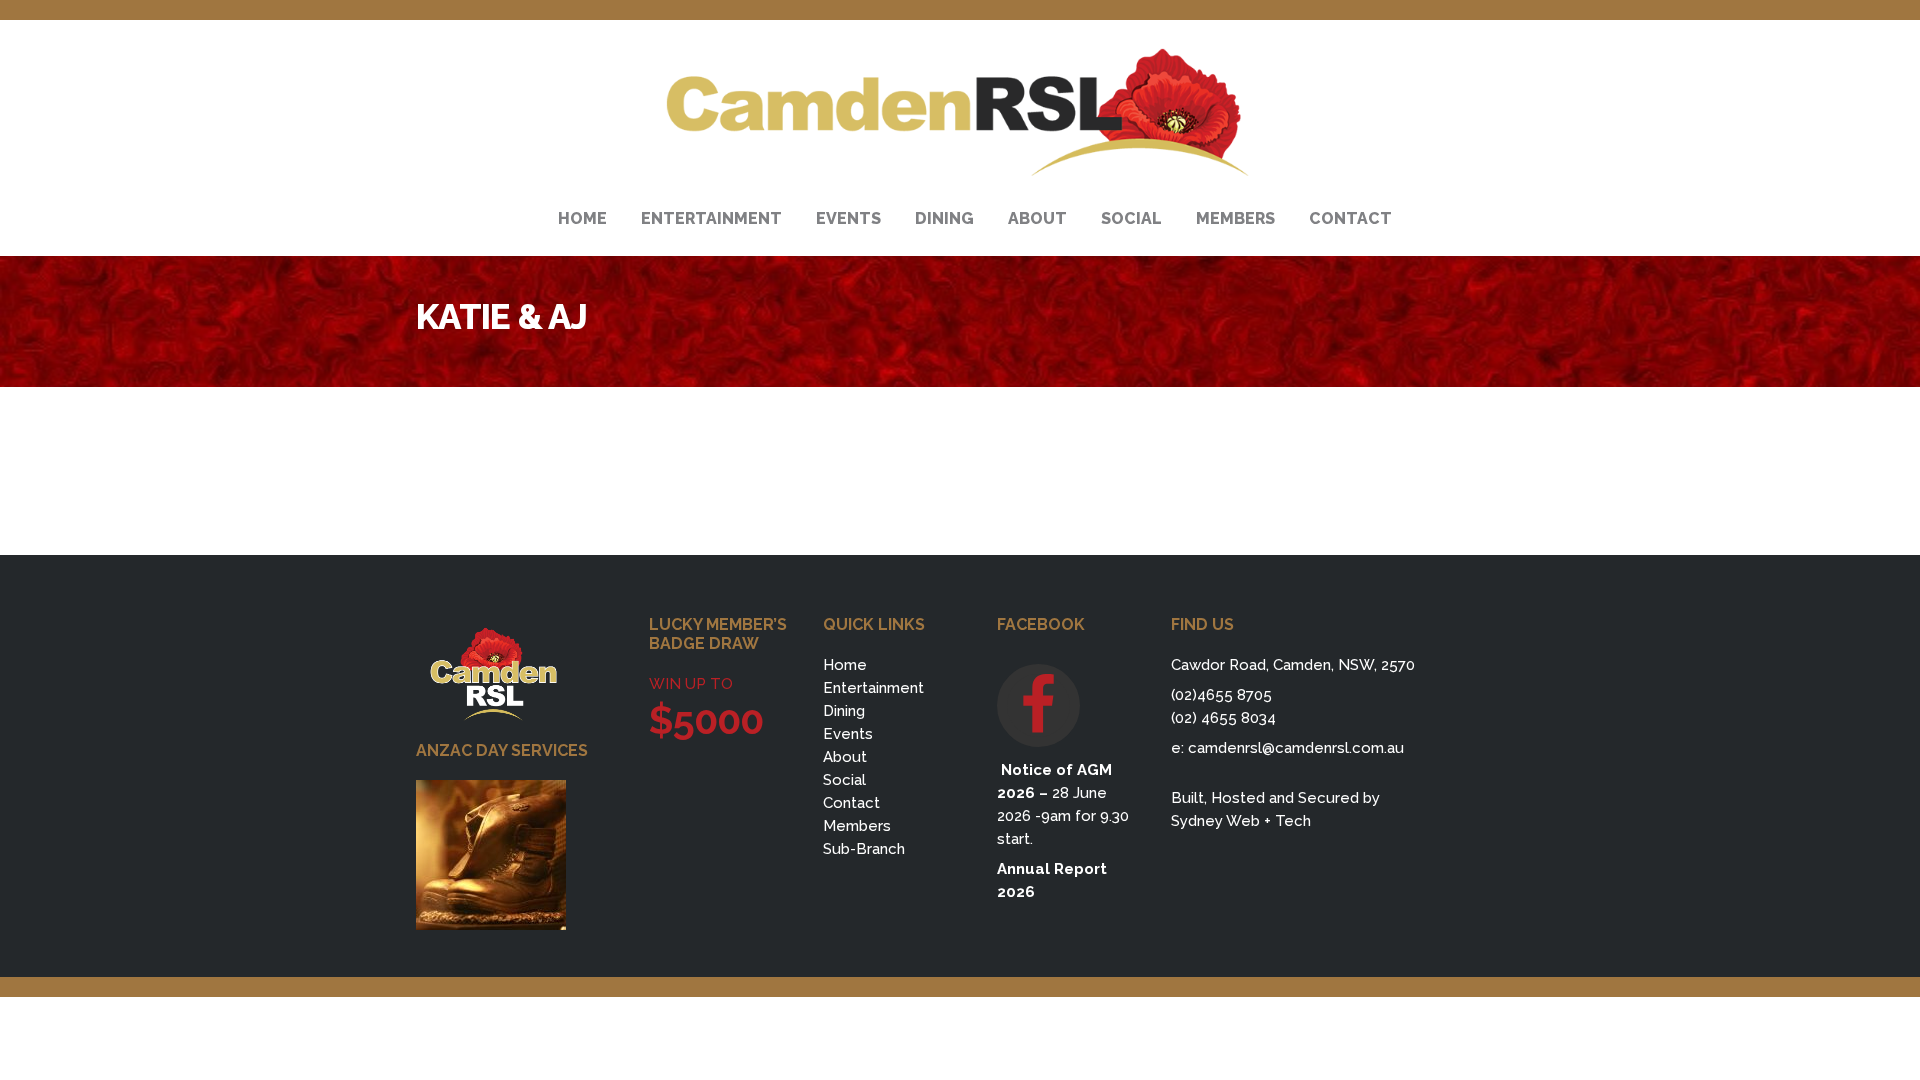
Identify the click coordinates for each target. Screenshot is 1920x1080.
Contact (851, 803)
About (845, 757)
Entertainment (873, 688)
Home (845, 665)
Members (857, 826)
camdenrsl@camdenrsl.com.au (1296, 748)
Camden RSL (960, 113)
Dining (844, 711)
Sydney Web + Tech (1241, 821)
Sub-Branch (864, 849)
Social (844, 780)
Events (848, 734)
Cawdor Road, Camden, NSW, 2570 (1293, 665)
